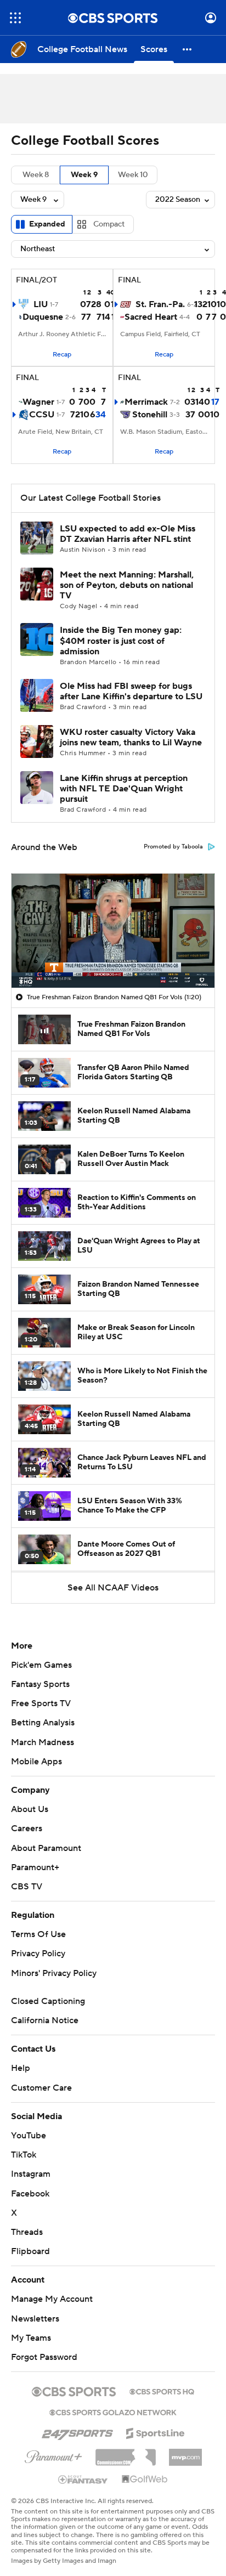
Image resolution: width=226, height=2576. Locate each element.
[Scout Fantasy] (83, 2479)
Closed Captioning (48, 2001)
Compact (109, 224)
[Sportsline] (156, 2432)
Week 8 (36, 175)
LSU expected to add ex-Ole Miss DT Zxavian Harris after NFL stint (128, 534)
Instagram (31, 2174)
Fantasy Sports (40, 1684)
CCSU (42, 415)
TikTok (24, 2155)
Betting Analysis (43, 1723)
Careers (27, 1828)
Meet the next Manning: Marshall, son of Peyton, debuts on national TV (127, 585)
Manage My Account (52, 2299)
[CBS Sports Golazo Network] (113, 2411)
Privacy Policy (38, 1954)
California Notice (45, 2020)
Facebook (30, 2194)
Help (21, 2068)
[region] (113, 931)
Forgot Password (44, 2357)
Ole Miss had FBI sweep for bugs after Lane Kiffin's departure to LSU (131, 691)
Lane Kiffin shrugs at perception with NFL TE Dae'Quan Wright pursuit (124, 789)
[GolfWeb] (145, 2479)
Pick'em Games (41, 1665)
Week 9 (84, 175)
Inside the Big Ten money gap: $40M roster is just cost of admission (121, 641)
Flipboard (30, 2251)
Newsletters (35, 2319)
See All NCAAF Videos (113, 1588)
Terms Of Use (38, 1934)
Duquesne (43, 317)
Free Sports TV (41, 1703)
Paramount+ (35, 1867)
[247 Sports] (77, 2431)
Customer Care (41, 2088)
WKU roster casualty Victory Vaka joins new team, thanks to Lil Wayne (131, 737)
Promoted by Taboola (173, 847)
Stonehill (150, 415)
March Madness (43, 1742)
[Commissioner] (126, 2453)
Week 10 (133, 175)
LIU (41, 304)
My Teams (31, 2338)
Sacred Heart (151, 317)
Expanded (47, 224)
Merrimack (146, 402)
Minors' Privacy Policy (54, 1973)
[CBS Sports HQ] (162, 2391)
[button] (15, 18)
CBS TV (27, 1887)
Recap (62, 355)
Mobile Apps (36, 1762)
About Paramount (46, 1848)
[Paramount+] (53, 2455)
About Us (30, 1809)
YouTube (29, 2136)
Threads (27, 2232)
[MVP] (185, 2453)
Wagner (38, 402)
